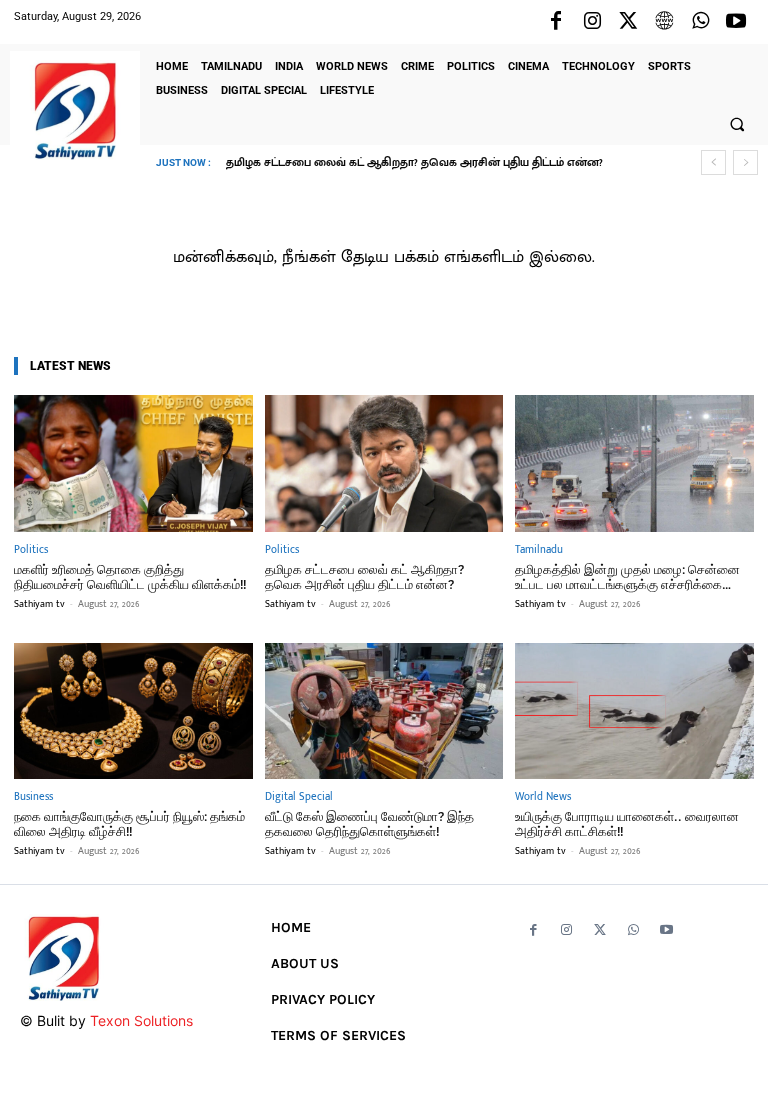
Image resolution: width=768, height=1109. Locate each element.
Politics (31, 550)
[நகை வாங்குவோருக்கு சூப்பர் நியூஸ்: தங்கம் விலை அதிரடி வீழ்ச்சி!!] (133, 711)
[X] (628, 22)
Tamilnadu (539, 550)
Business (33, 797)
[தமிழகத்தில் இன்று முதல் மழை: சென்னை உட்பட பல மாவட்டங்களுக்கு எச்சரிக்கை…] (634, 463)
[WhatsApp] (700, 22)
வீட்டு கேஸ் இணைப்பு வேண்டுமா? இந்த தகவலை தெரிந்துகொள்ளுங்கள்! (369, 824)
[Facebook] (556, 22)
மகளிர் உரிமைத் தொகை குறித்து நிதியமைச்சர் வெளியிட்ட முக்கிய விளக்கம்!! (130, 577)
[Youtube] (736, 22)
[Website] (664, 22)
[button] (737, 124)
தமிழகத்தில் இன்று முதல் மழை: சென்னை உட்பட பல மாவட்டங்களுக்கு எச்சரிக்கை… (627, 577)
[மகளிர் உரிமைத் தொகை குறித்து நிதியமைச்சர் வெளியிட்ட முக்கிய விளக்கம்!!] (133, 463)
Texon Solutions (141, 1020)
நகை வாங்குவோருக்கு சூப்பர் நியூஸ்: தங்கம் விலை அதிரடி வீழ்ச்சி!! (129, 824)
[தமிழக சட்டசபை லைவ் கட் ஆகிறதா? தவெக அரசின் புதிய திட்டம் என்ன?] (384, 463)
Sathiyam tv (39, 604)
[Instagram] (592, 22)
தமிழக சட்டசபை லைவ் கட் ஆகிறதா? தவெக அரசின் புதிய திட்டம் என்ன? (364, 577)
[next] (745, 162)
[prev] (713, 162)
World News (543, 797)
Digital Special (299, 797)
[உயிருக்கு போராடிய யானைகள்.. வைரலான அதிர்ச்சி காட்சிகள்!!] (634, 711)
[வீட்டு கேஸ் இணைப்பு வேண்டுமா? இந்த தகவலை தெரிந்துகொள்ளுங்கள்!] (384, 711)
